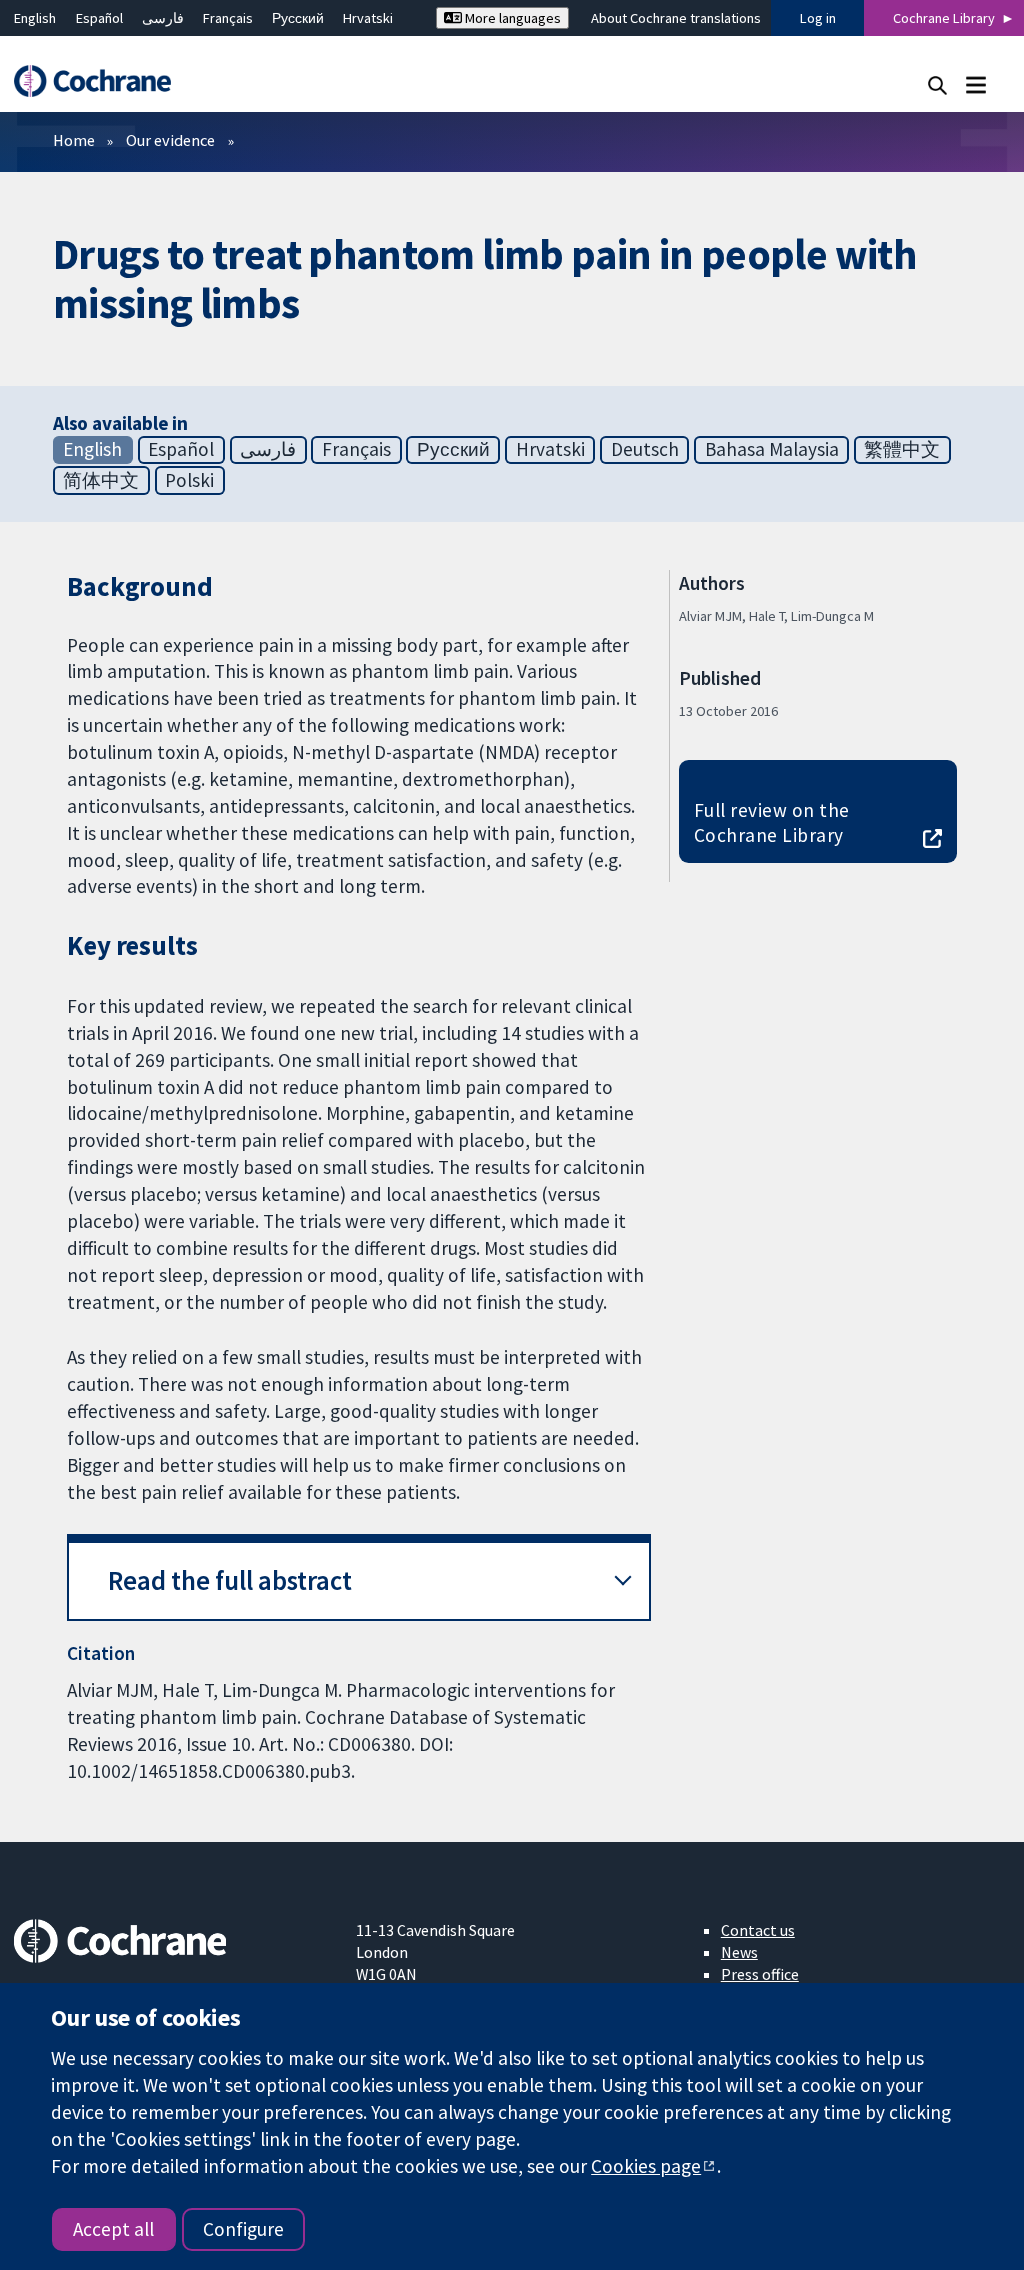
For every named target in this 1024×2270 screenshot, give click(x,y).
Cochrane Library (944, 18)
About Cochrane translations (676, 18)
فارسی (163, 18)
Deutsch (645, 449)
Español (99, 18)
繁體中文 (902, 449)
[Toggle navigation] (975, 84)
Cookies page (646, 2166)
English (35, 18)
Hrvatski (368, 18)
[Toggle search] (937, 84)
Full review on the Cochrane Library (772, 822)
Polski (189, 480)
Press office (760, 1974)
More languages (511, 18)
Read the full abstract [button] (230, 1580)
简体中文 (101, 480)
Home (74, 140)
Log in (818, 18)
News (739, 1952)
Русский (298, 18)
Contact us (758, 1930)
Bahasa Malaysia (772, 449)
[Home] (102, 81)
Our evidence (170, 140)
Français (228, 18)
